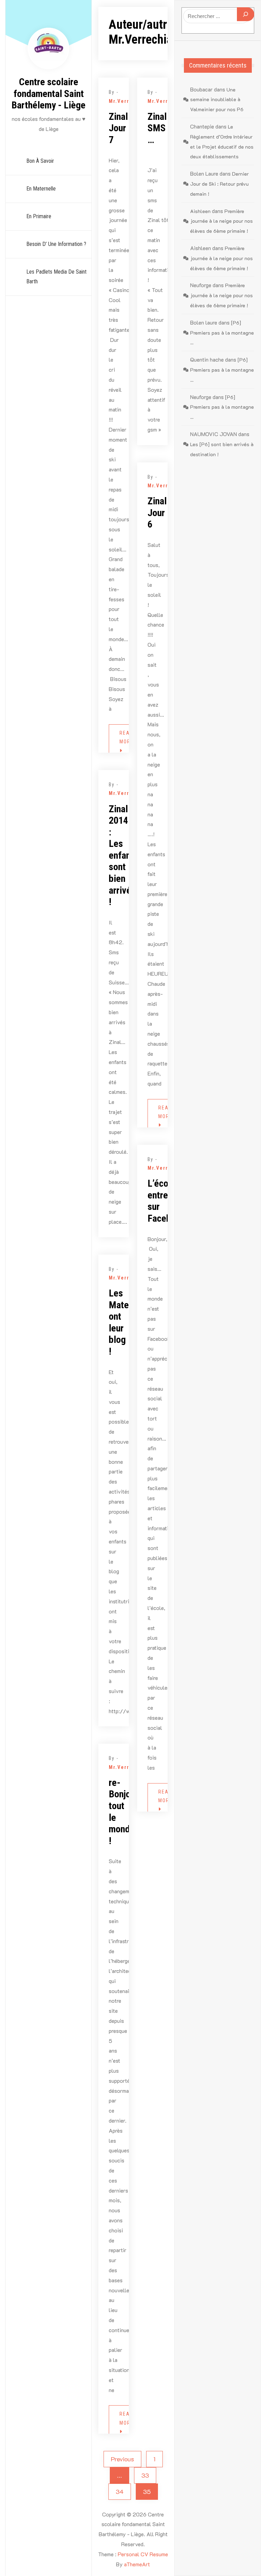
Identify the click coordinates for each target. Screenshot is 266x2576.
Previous (122, 2459)
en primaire (39, 216)
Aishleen (200, 211)
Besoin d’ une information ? (56, 244)
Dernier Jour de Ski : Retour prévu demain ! (219, 184)
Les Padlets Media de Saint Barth (56, 277)
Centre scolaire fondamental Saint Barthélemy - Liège (48, 94)
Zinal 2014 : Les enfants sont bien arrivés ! (123, 856)
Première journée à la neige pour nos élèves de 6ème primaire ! (221, 221)
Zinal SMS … (157, 128)
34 (120, 2491)
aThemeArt (137, 2564)
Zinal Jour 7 (118, 128)
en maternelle (41, 189)
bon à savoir (40, 161)
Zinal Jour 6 (157, 513)
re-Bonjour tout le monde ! (123, 1812)
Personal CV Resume (143, 2554)
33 (145, 2475)
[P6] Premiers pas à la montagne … (222, 333)
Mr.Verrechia (127, 101)
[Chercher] (246, 14)
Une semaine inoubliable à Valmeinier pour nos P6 (217, 100)
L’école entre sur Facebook (166, 1201)
